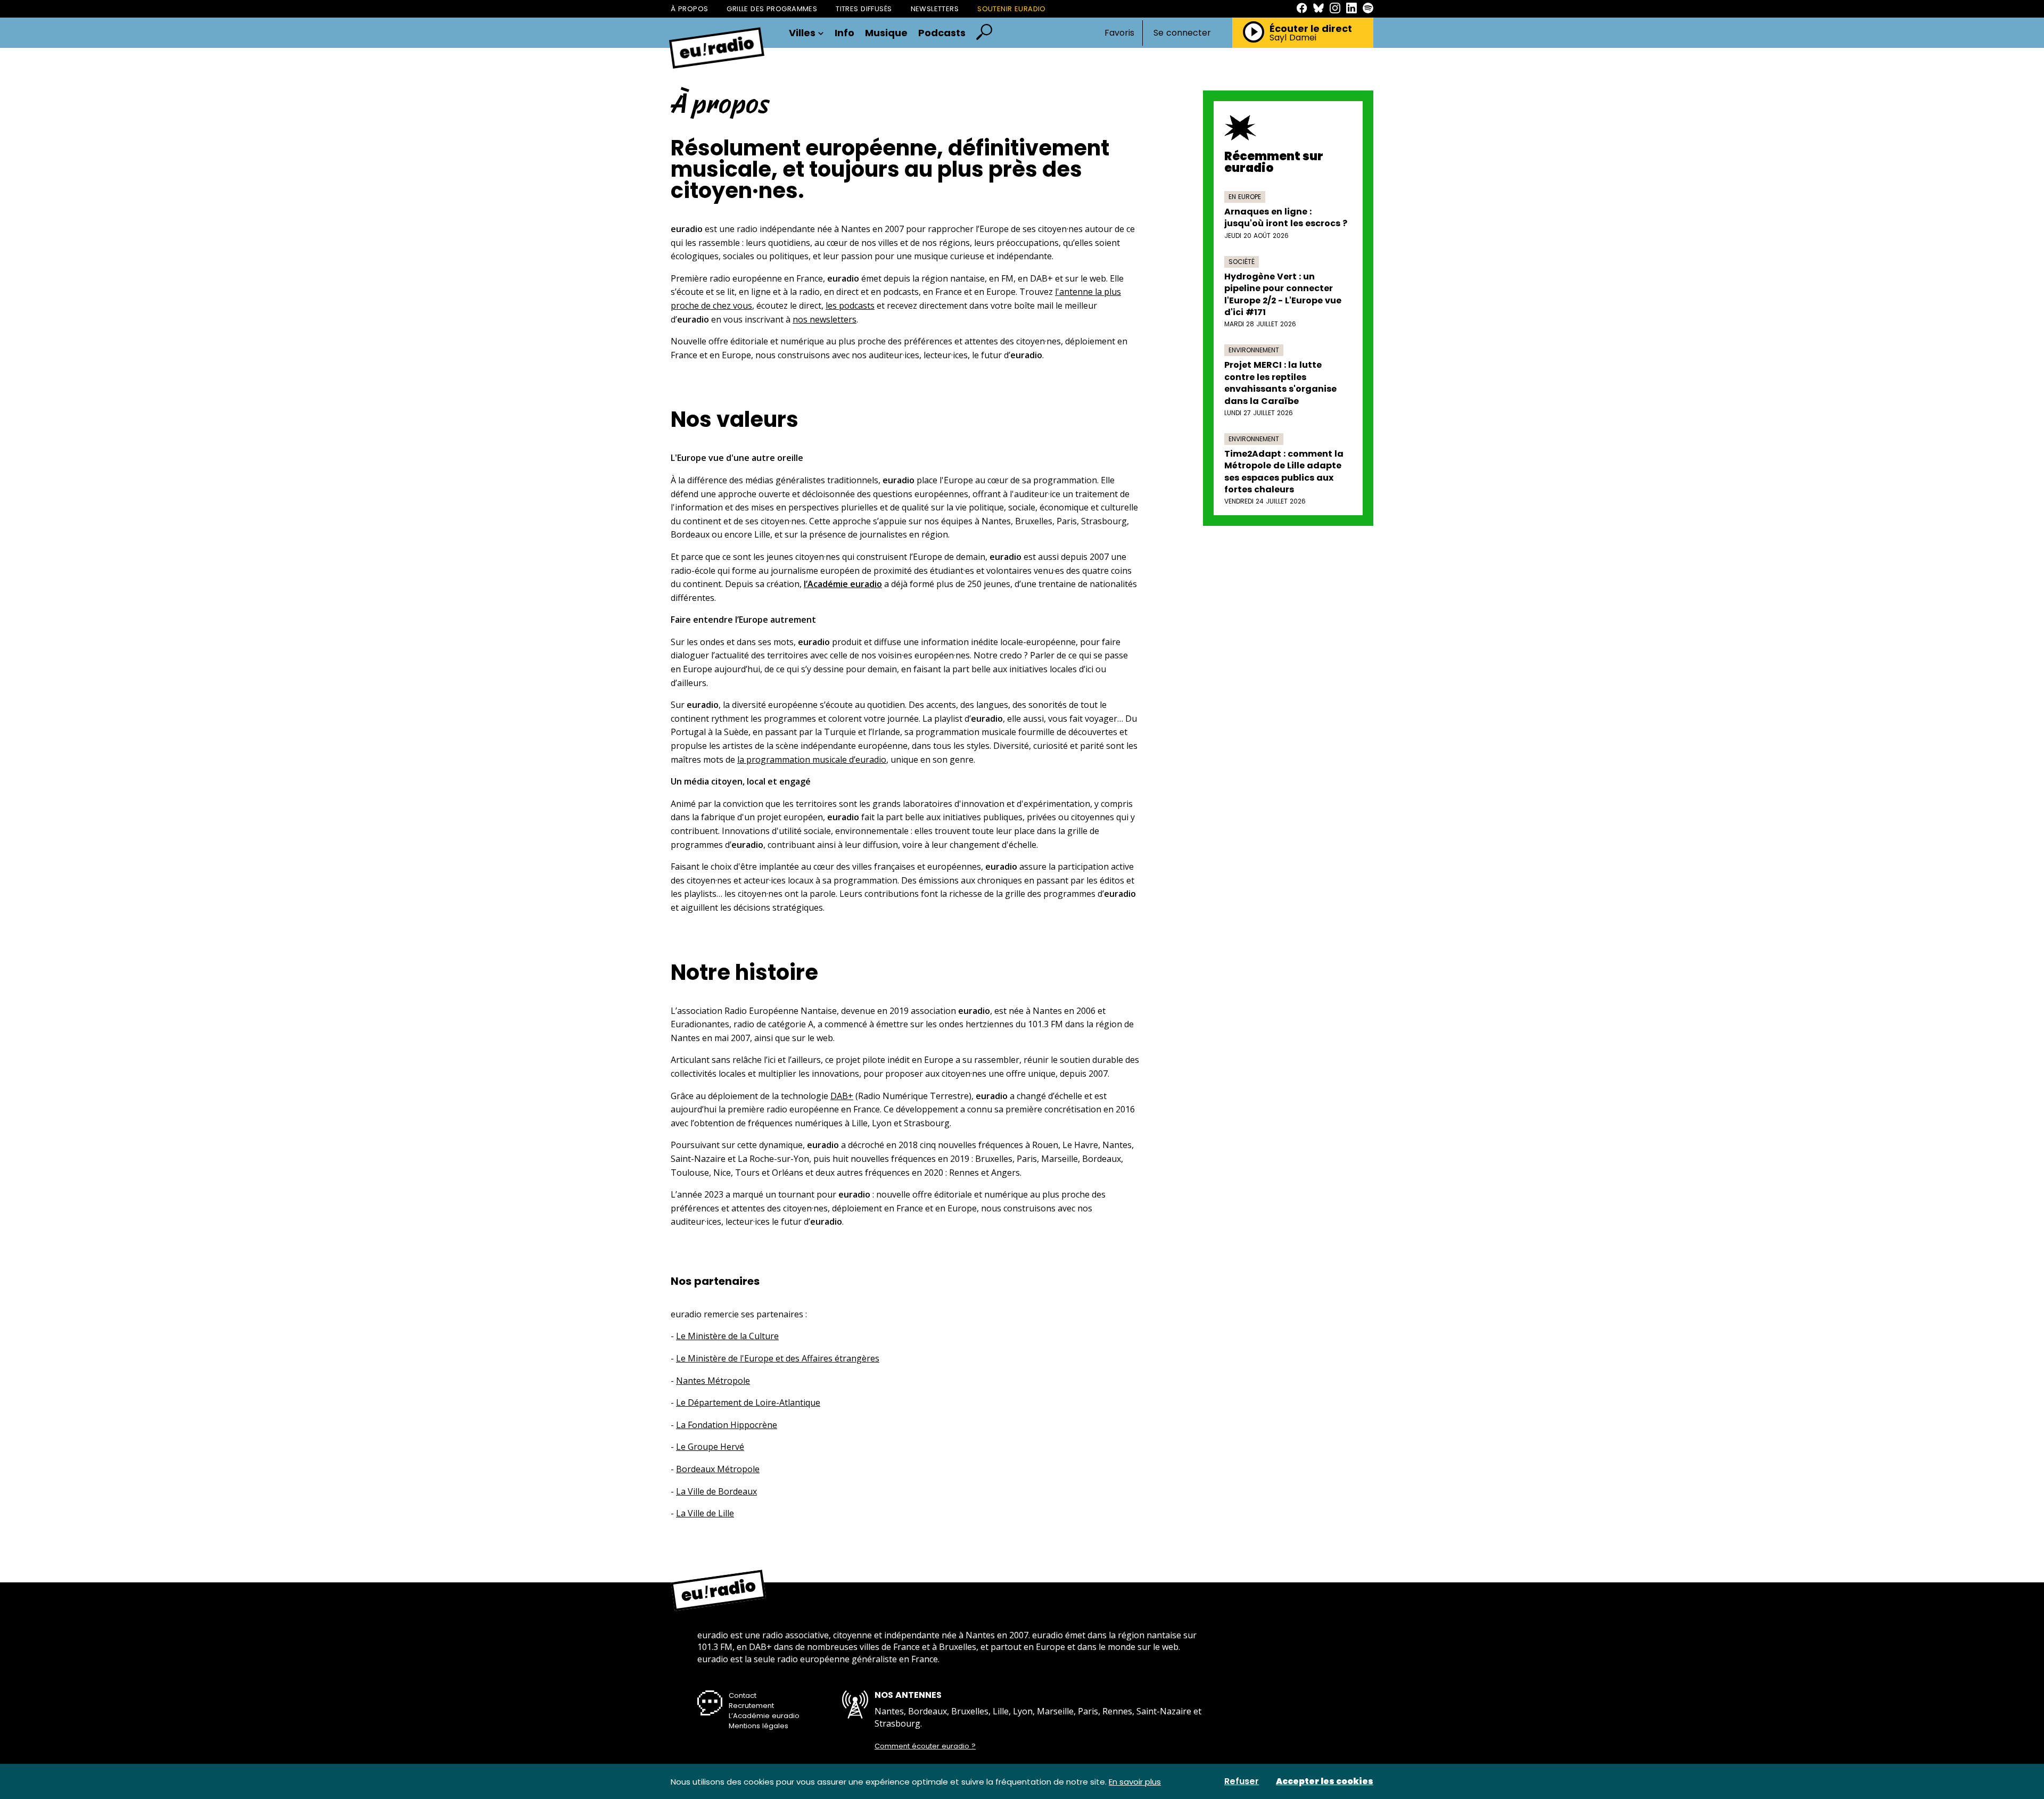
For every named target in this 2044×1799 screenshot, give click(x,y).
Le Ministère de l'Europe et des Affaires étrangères (778, 1358)
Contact (743, 1695)
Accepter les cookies (1325, 1781)
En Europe (1245, 197)
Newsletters (935, 9)
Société (1242, 262)
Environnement (1254, 350)
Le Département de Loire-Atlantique (748, 1402)
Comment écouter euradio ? (925, 1746)
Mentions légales (759, 1726)
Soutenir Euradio (1012, 9)
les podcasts (850, 306)
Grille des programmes (772, 9)
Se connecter (1182, 33)
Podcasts (942, 33)
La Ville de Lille (705, 1513)
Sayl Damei (1293, 38)
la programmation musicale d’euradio (812, 760)
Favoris (1119, 33)
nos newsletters (825, 319)
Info (844, 33)
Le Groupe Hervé (710, 1447)
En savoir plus (1135, 1782)
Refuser (1242, 1781)
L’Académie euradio (764, 1716)
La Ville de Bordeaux (716, 1491)
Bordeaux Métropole (718, 1469)
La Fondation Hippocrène (727, 1425)
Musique (886, 33)
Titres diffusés (864, 9)
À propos (689, 9)
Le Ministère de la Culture (727, 1336)
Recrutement (751, 1706)
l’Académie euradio (843, 584)
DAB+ (842, 1096)
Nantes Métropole (713, 1381)
